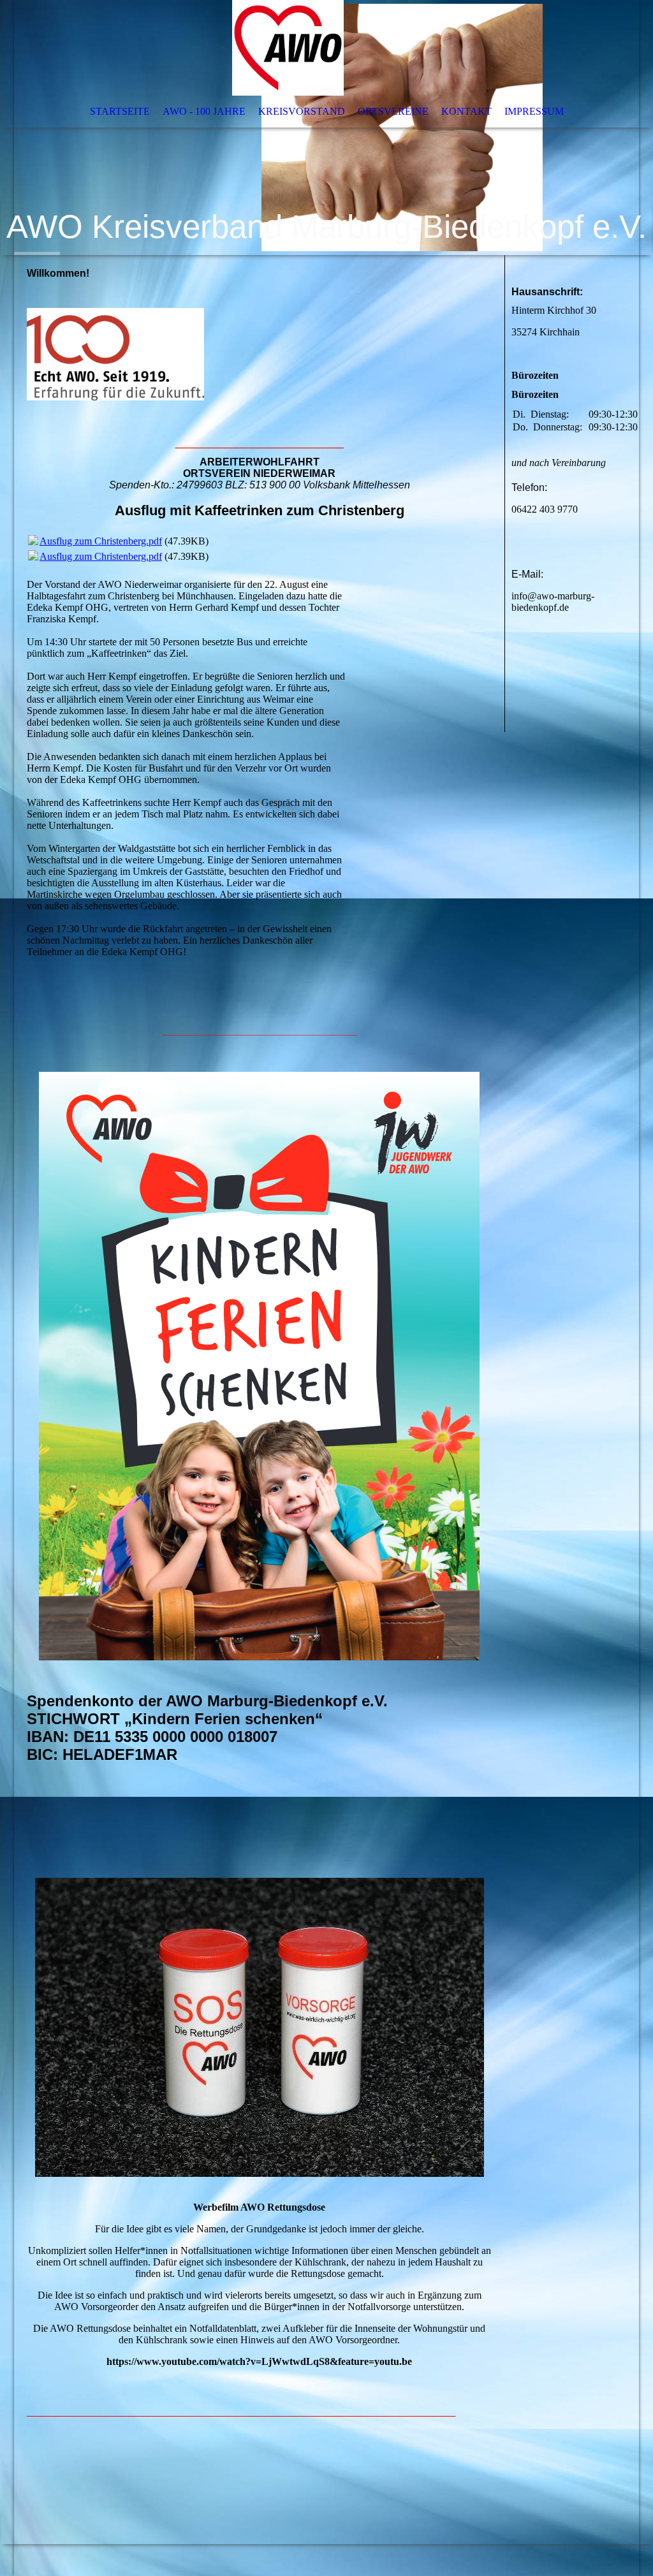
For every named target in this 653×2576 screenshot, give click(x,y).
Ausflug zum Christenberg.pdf (101, 541)
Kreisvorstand (302, 111)
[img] (326, 128)
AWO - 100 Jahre (204, 111)
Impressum (534, 111)
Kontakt (466, 111)
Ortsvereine (393, 111)
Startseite (120, 111)
